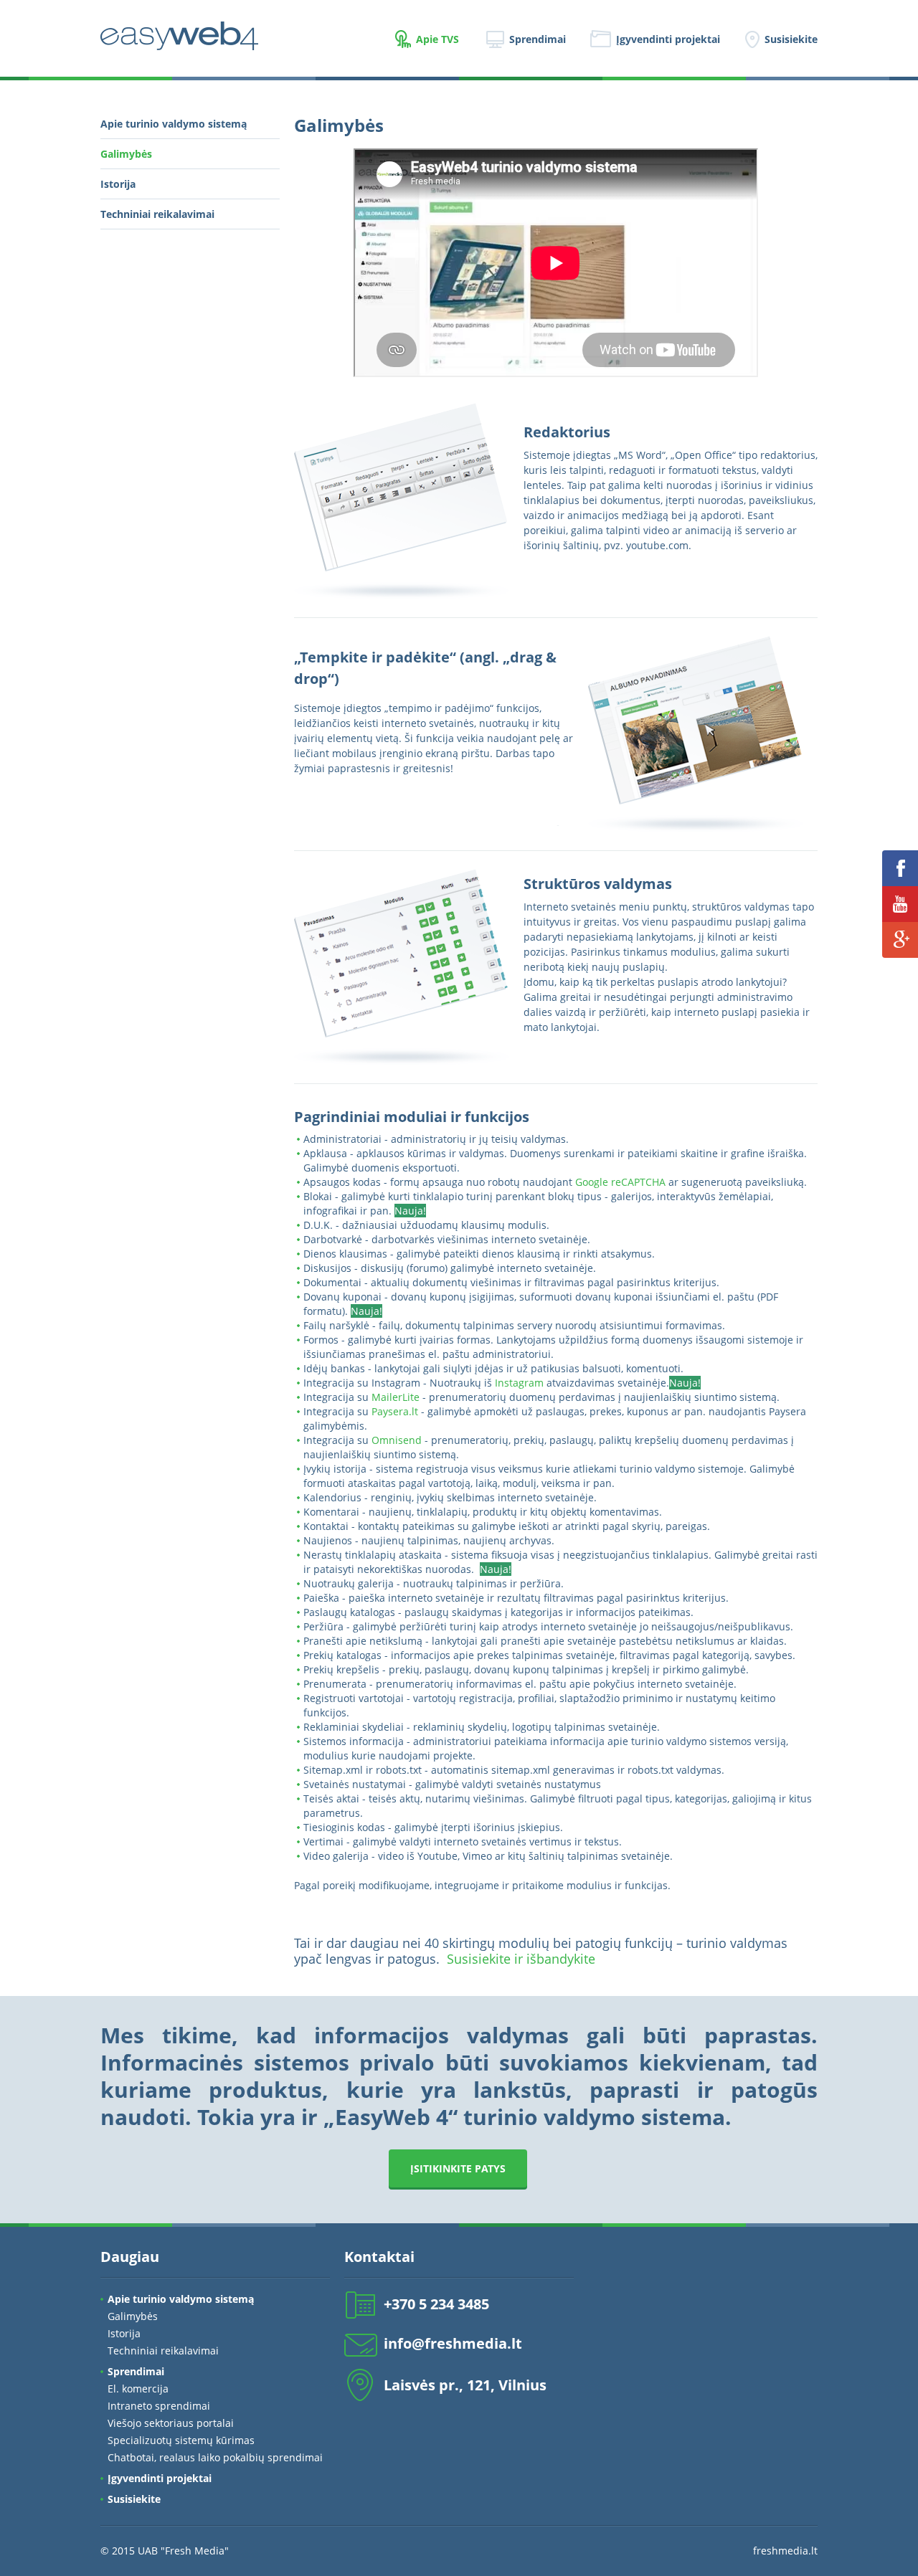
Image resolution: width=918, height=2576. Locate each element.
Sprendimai (538, 39)
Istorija (118, 184)
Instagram (519, 1383)
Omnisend (397, 1440)
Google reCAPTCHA (620, 1182)
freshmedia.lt (785, 2551)
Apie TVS (437, 39)
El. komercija (138, 2389)
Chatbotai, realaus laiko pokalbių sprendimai (215, 2457)
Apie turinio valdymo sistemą (174, 124)
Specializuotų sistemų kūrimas (181, 2440)
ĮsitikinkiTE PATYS (458, 2168)
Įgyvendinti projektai (668, 39)
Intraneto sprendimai (159, 2406)
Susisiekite (791, 39)
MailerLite (396, 1397)
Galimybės (126, 154)
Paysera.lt (395, 1411)
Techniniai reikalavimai (157, 214)
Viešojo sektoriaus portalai (171, 2423)
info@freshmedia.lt (453, 2343)
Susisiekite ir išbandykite (521, 1959)
